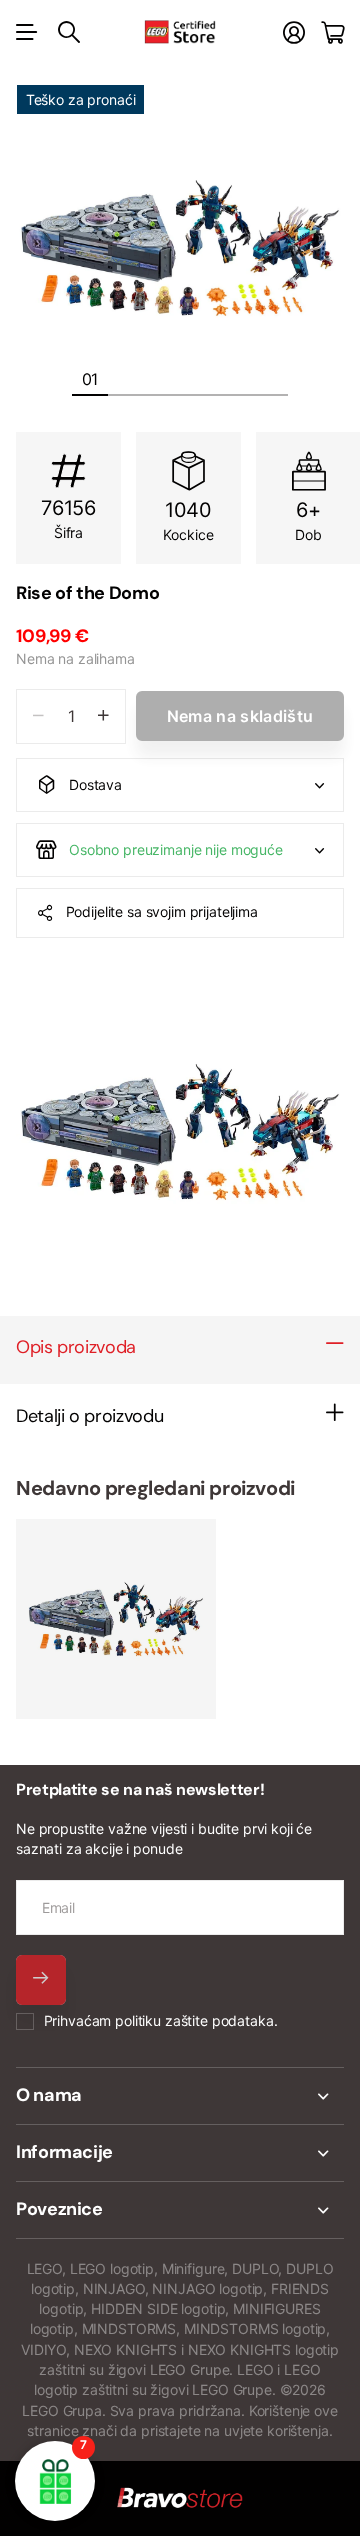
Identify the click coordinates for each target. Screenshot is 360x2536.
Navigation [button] (27, 32)
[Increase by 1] (103, 716)
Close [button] (180, 2096)
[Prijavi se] (294, 32)
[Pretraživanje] (69, 32)
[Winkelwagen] (332, 32)
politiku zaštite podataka (194, 2020)
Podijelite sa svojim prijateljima (162, 911)
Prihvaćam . (161, 2020)
